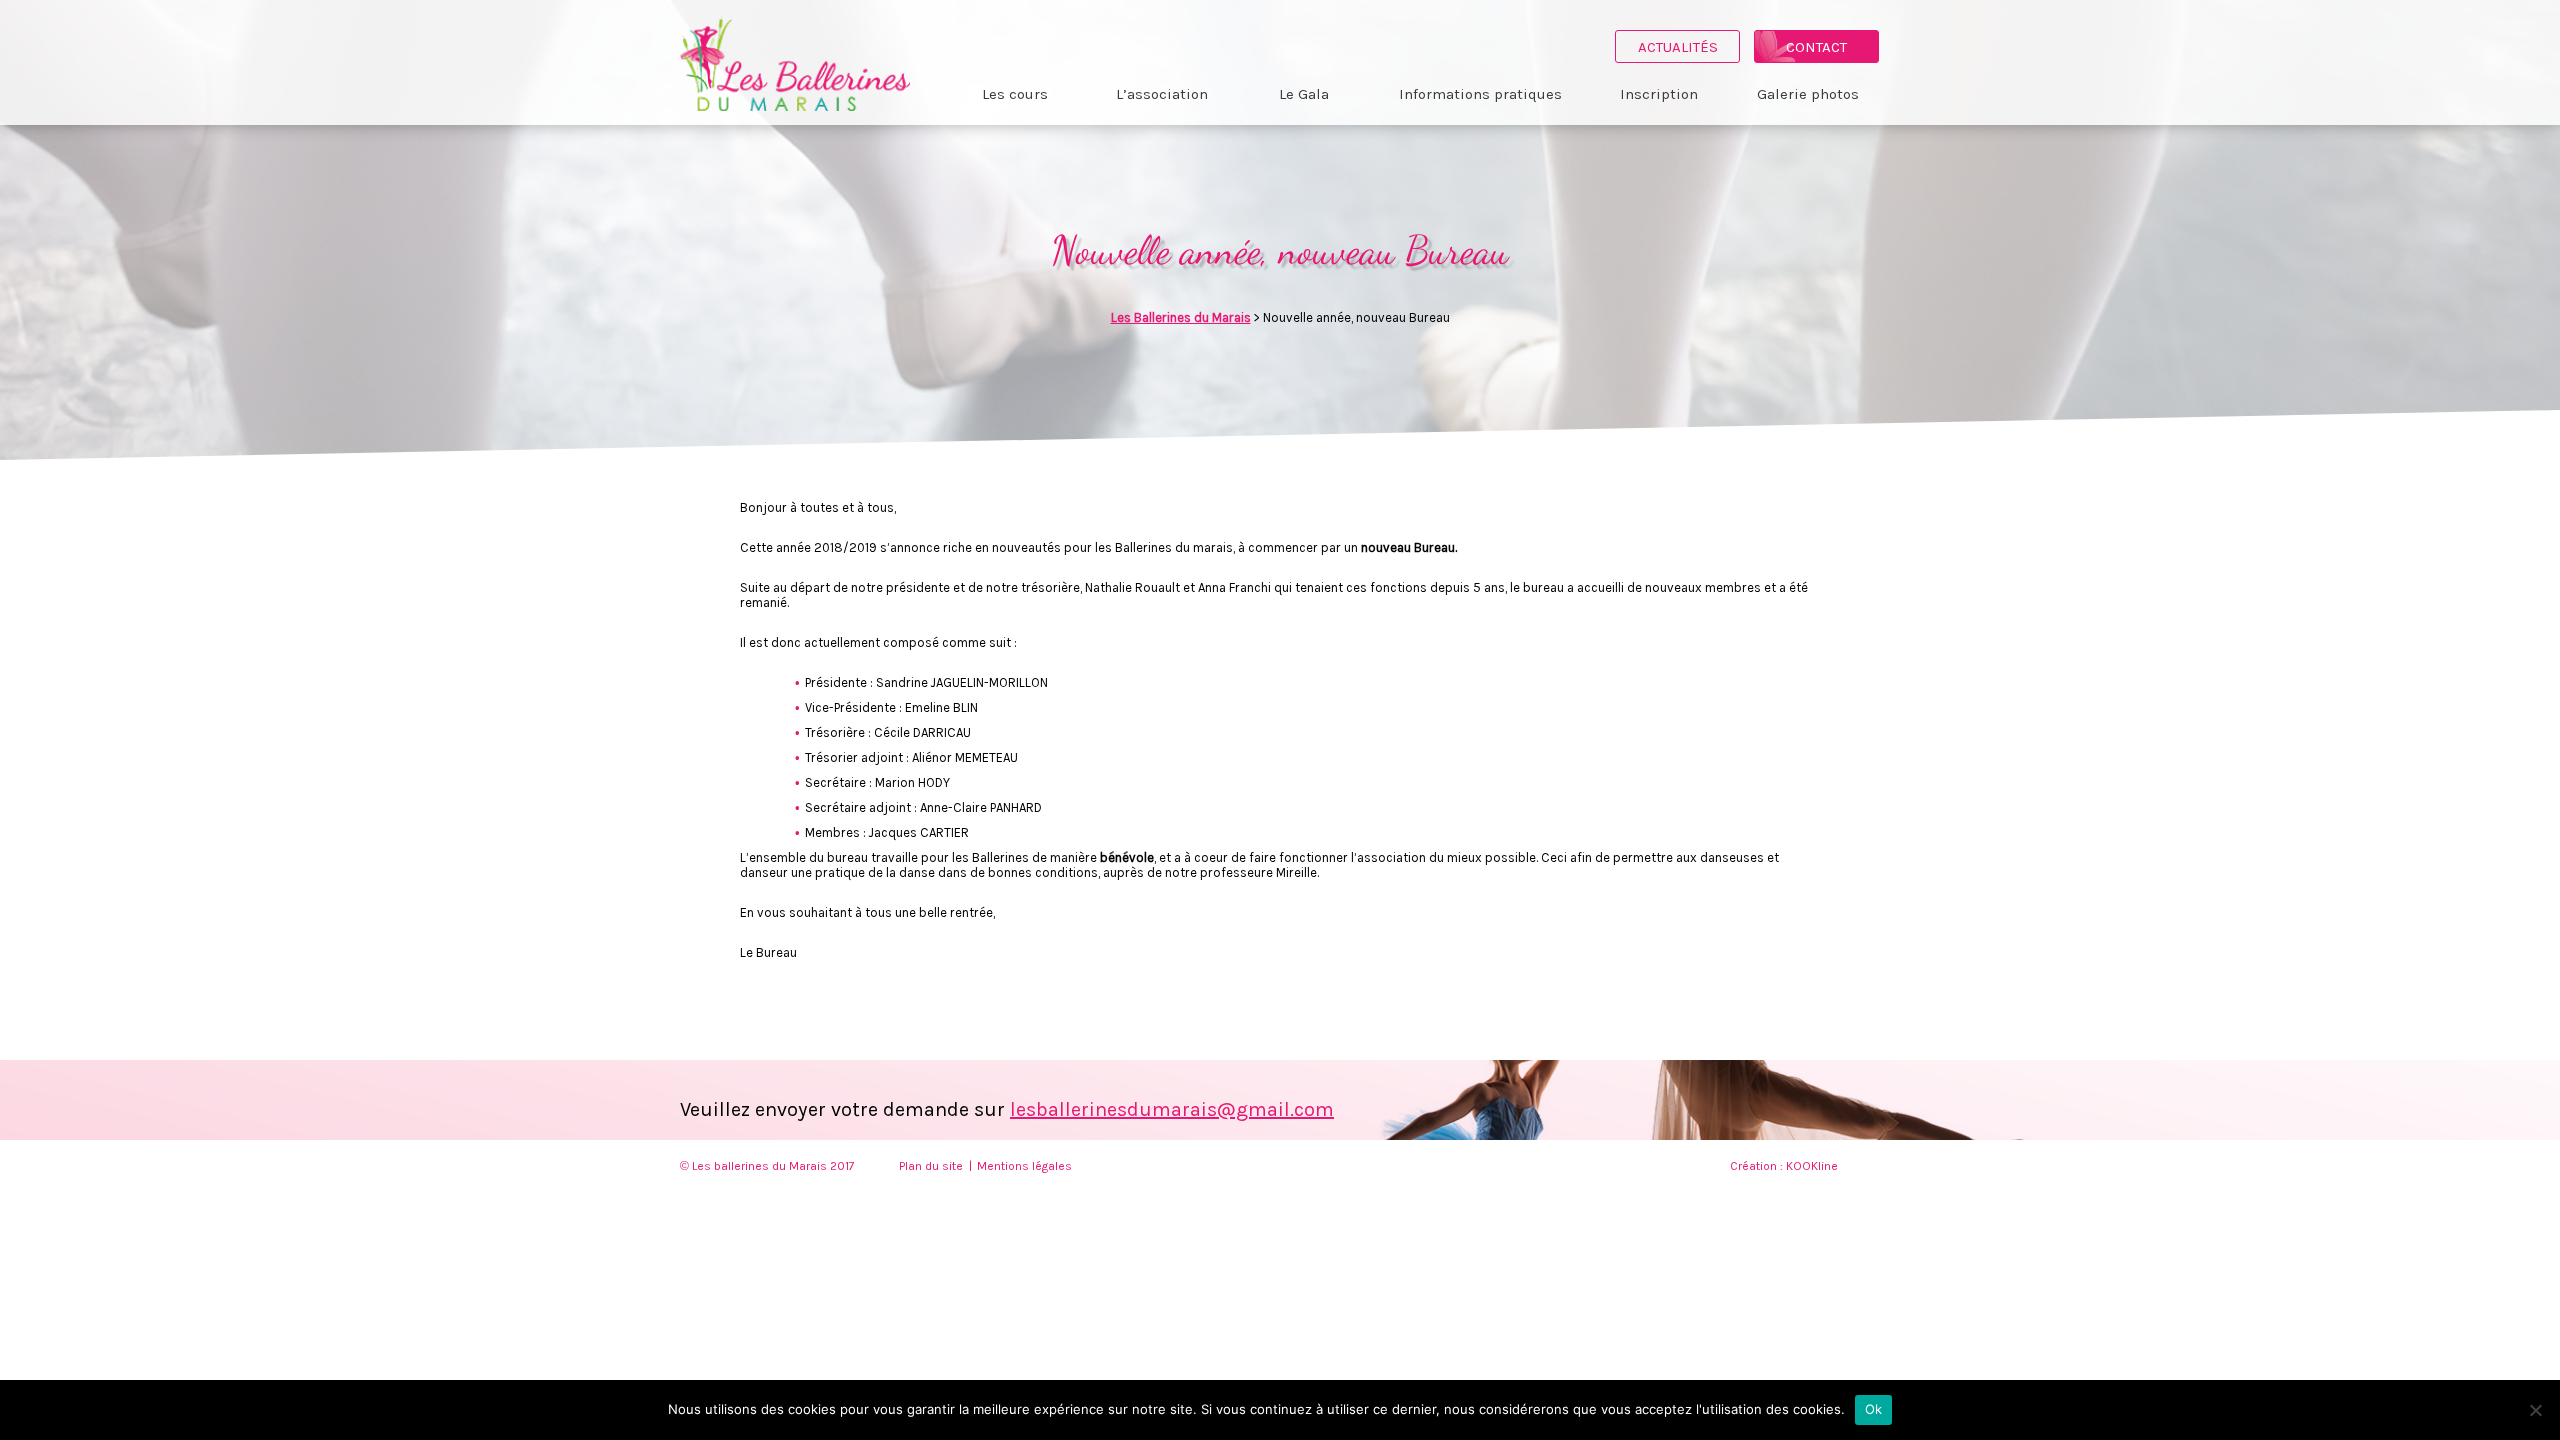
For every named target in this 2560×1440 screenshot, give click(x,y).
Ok (1874, 1409)
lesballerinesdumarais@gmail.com (1172, 1109)
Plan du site (931, 1166)
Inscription (1659, 94)
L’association (1162, 94)
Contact (1816, 47)
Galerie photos (1808, 94)
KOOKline (1812, 1166)
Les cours (1015, 94)
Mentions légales (1024, 1166)
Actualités (1678, 47)
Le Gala (1304, 94)
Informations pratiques (1480, 94)
